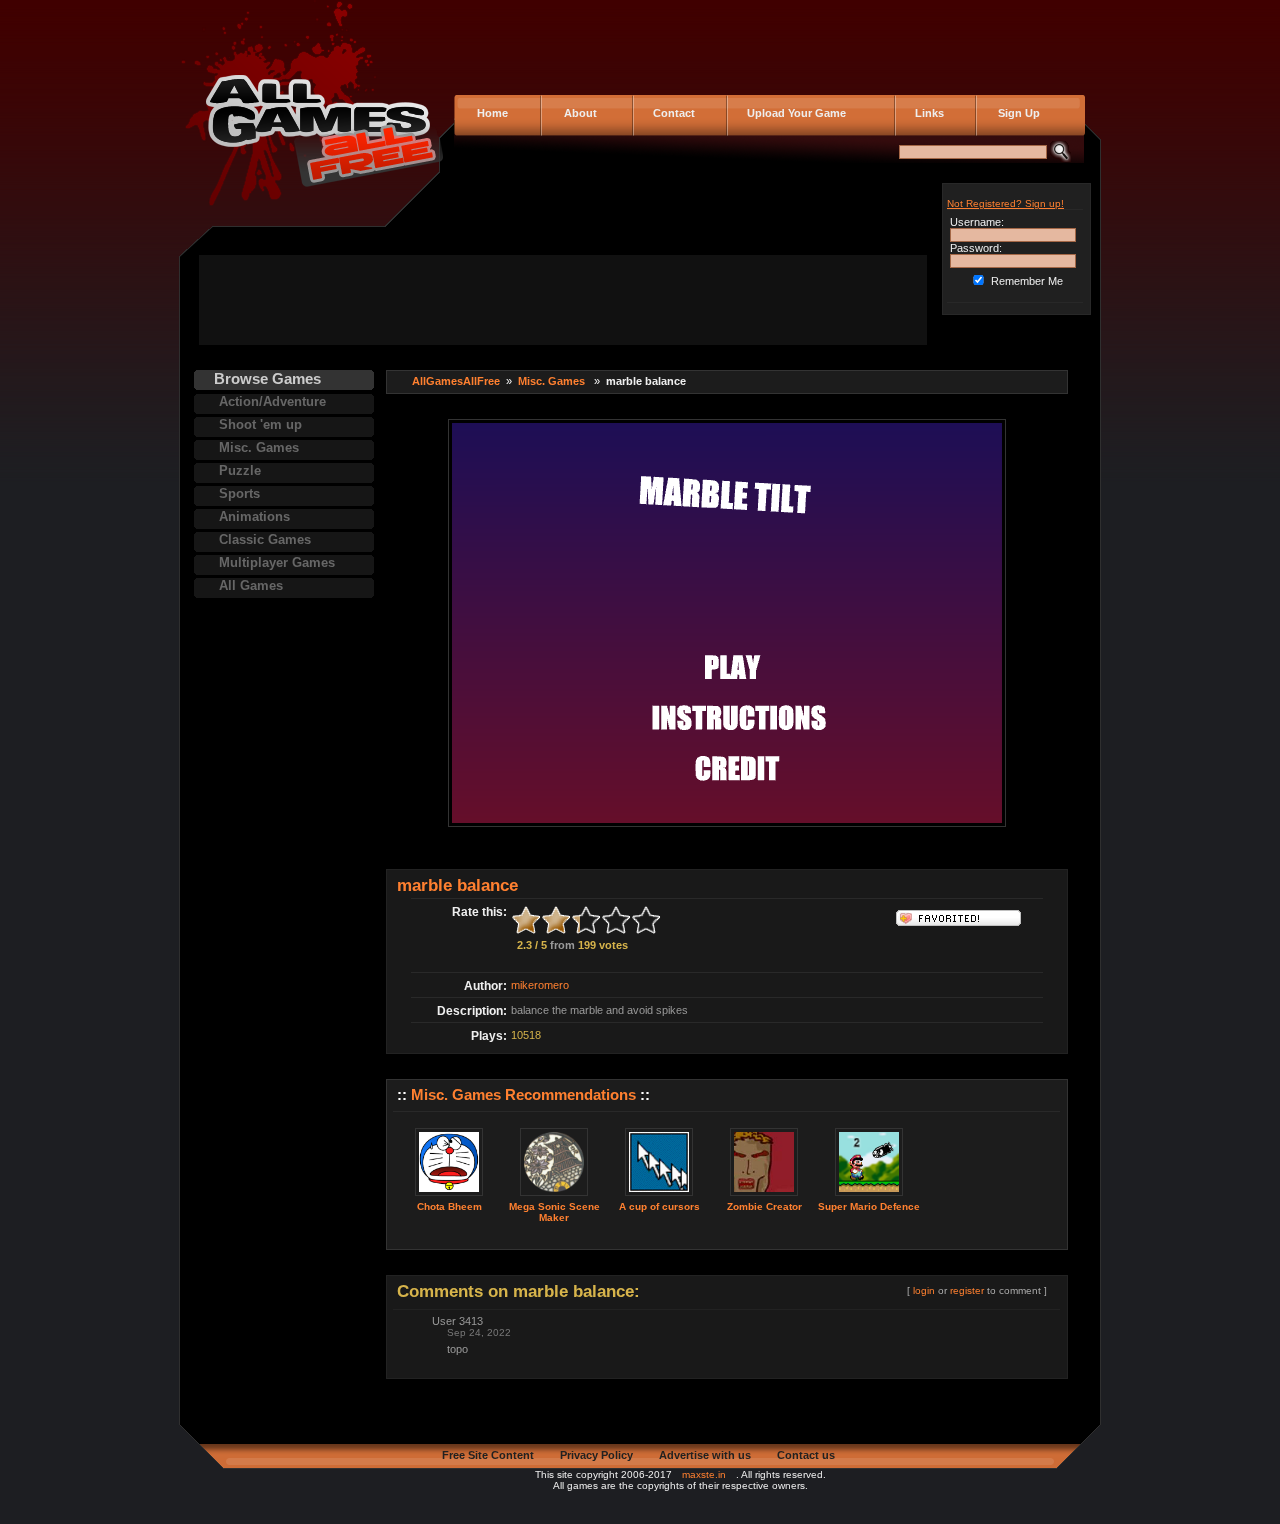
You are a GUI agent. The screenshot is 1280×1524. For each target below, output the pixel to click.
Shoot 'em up (260, 424)
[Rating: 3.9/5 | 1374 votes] (869, 1197)
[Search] (1060, 158)
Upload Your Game (793, 113)
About (576, 113)
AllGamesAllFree (456, 381)
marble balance (457, 885)
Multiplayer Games (277, 562)
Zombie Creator (764, 1206)
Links (926, 113)
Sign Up (1013, 113)
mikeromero (540, 985)
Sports (239, 493)
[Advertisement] (563, 300)
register (967, 1290)
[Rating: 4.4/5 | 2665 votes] (449, 1197)
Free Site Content (488, 1455)
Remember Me (1027, 281)
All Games (251, 585)
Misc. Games (259, 447)
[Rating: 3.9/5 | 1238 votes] (659, 1197)
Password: (976, 248)
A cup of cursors (659, 1206)
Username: (977, 222)
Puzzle (240, 470)
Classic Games (265, 539)
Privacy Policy (596, 1455)
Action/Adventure (272, 401)
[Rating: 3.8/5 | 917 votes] (554, 1197)
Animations (254, 516)
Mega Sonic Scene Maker (554, 1212)
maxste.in (704, 1474)
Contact (671, 113)
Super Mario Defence (869, 1206)
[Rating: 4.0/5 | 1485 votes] (764, 1197)
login (924, 1290)
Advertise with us (705, 1455)
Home (491, 113)
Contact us (806, 1455)
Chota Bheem (449, 1206)
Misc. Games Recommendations (523, 1094)
